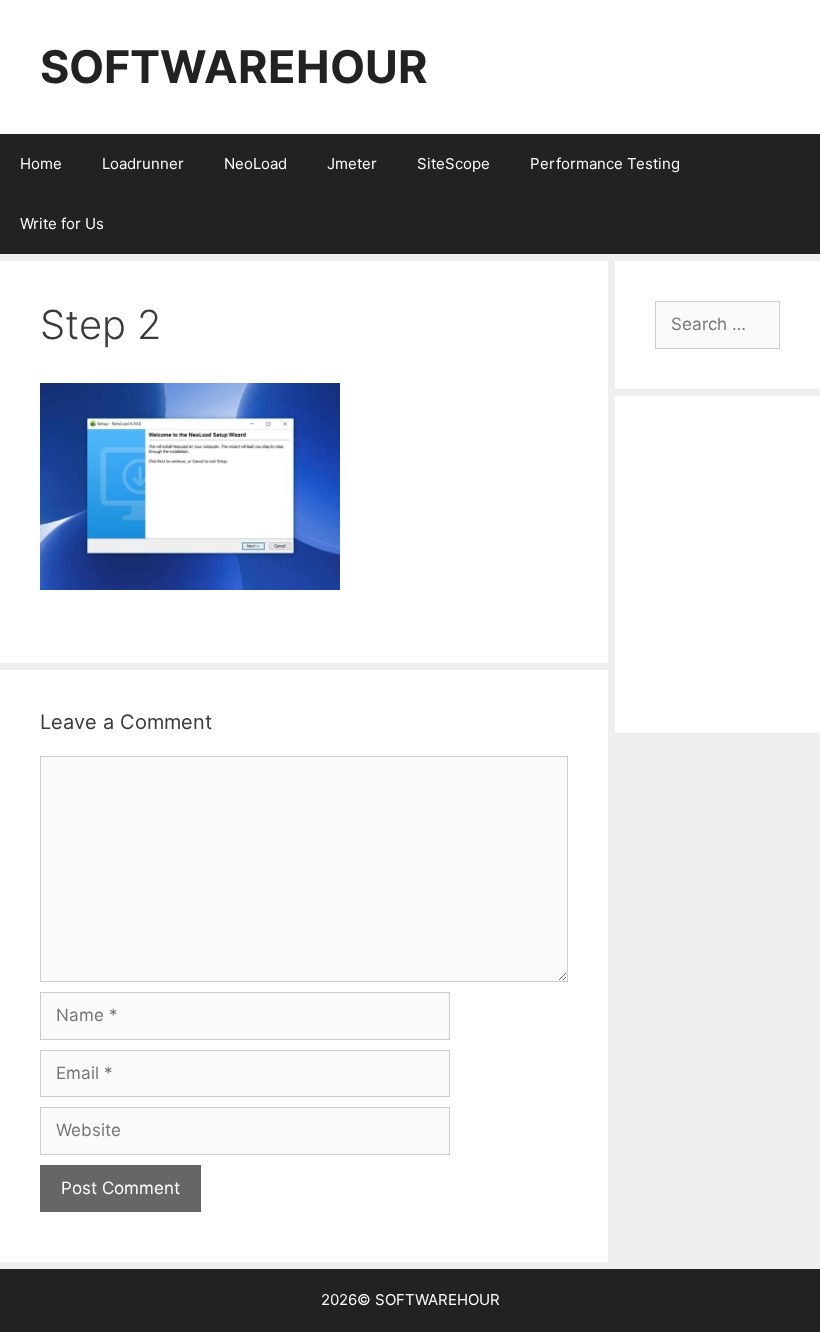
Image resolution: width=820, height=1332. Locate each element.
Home (41, 163)
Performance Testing (605, 163)
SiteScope (453, 163)
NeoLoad (255, 163)
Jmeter (352, 163)
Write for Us (62, 223)
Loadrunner (143, 163)
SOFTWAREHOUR (234, 66)
